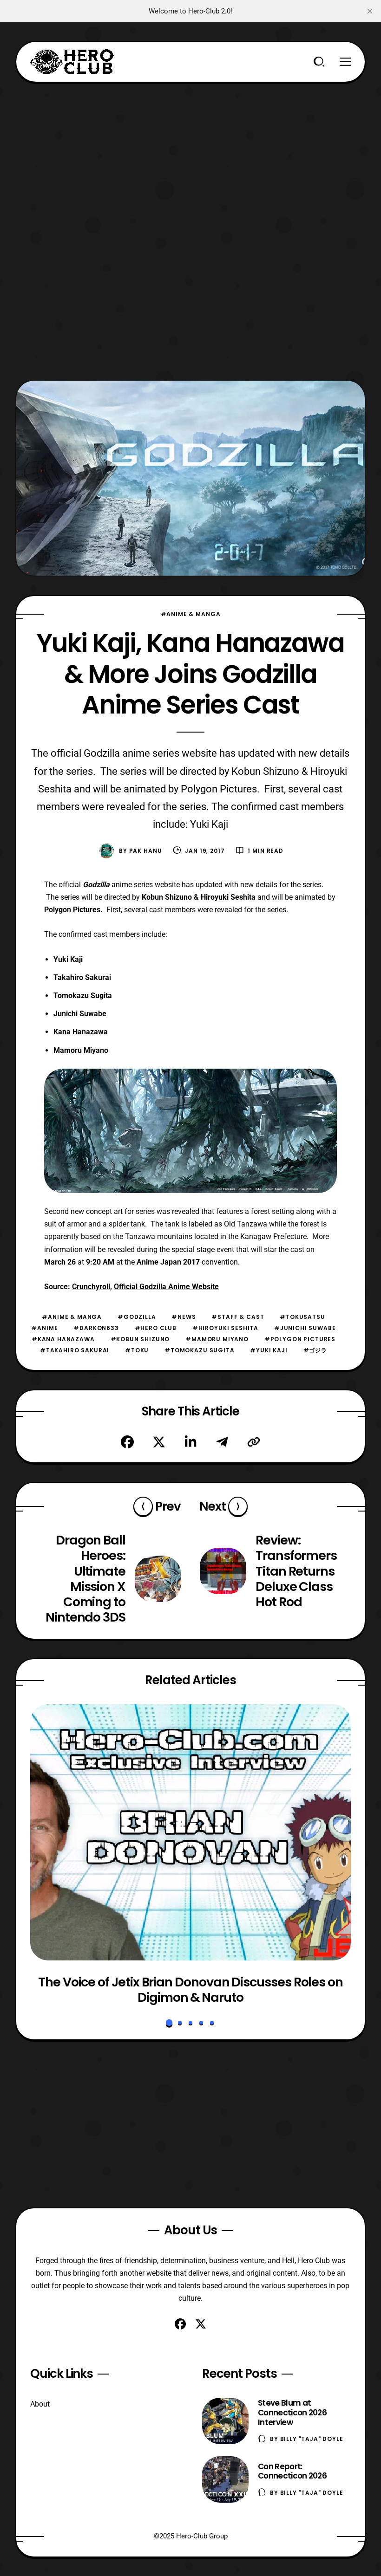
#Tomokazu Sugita (199, 1350)
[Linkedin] (190, 1442)
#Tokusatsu (302, 1317)
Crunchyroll (91, 1287)
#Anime (44, 1328)
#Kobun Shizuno (140, 1339)
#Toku (137, 1350)
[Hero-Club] (72, 62)
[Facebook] (127, 1442)
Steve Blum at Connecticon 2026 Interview (292, 2413)
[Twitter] (159, 1442)
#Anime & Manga (191, 614)
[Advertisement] (190, 148)
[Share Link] (254, 1442)
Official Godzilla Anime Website (166, 1287)
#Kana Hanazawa (63, 1339)
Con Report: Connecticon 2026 (292, 2471)
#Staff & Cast (238, 1317)
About (40, 2404)
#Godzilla (137, 1317)
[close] (370, 11)
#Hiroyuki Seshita (225, 1328)
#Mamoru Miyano (217, 1339)
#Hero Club (156, 1328)
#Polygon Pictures (300, 1339)
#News (184, 1317)
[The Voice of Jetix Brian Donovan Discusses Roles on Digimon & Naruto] (190, 1832)
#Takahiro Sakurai (75, 1350)
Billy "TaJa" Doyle (312, 2439)
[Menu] (345, 62)
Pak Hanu (146, 851)
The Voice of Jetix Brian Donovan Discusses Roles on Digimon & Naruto (190, 1990)
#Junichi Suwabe (305, 1328)
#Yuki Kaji (269, 1350)
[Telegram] (222, 1442)
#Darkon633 (96, 1328)
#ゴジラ (315, 1350)
